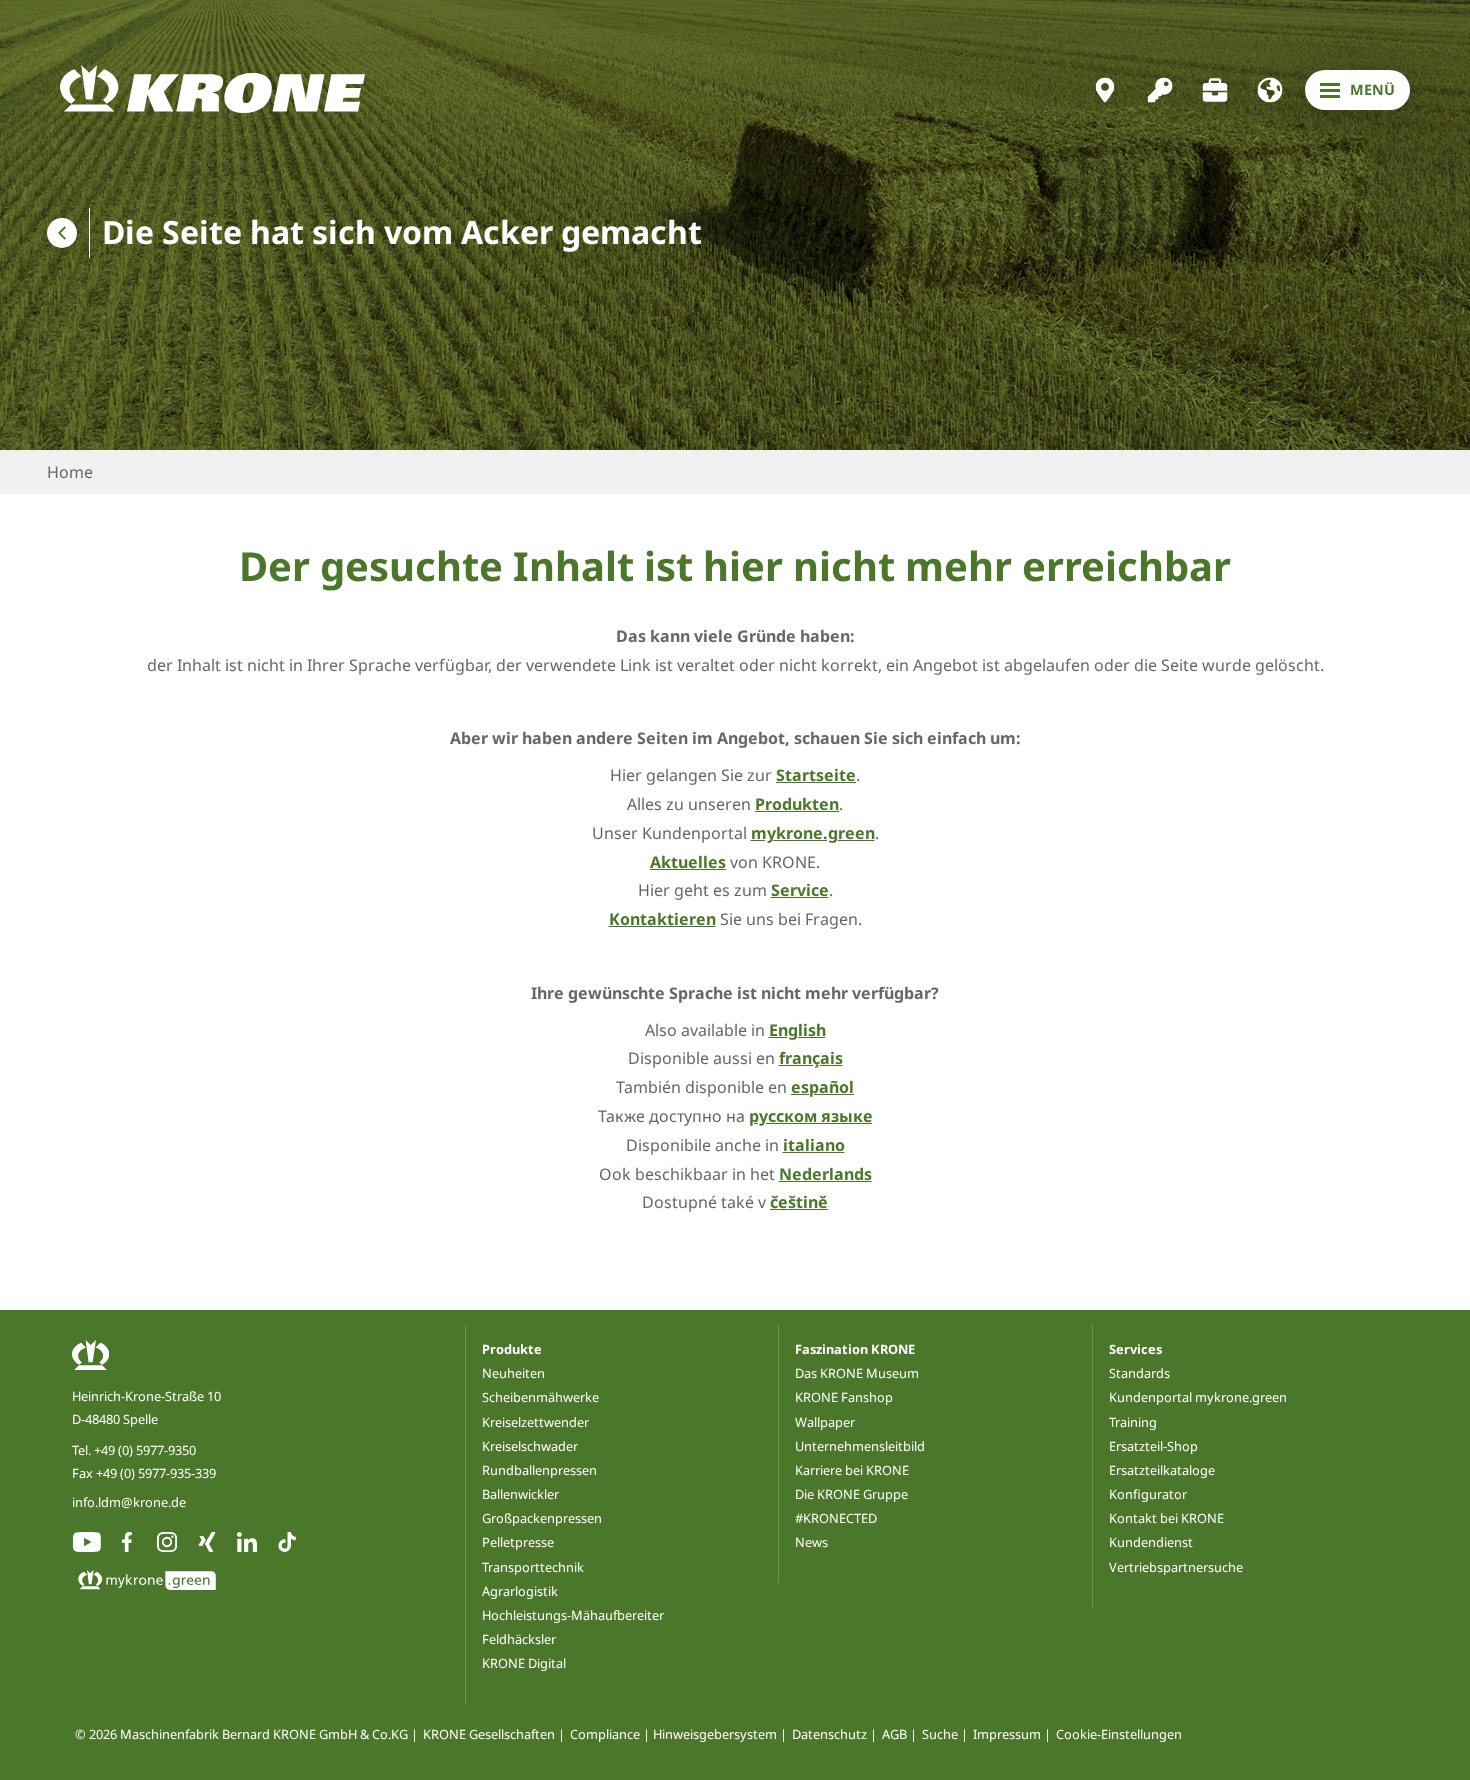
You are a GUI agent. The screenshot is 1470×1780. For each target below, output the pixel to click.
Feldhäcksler (519, 1639)
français (811, 1058)
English (797, 1030)
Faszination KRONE (855, 1349)
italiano (814, 1145)
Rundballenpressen (539, 1470)
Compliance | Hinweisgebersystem (673, 1734)
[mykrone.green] (1160, 90)
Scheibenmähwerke (540, 1397)
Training (1133, 1422)
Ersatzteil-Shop (1153, 1446)
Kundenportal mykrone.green (1198, 1397)
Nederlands (825, 1174)
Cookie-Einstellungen (1119, 1734)
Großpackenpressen (542, 1518)
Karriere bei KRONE (852, 1470)
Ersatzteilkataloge (1162, 1470)
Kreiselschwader (530, 1446)
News (811, 1542)
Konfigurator (1148, 1494)
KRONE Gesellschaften (489, 1734)
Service (800, 890)
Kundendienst (1151, 1542)
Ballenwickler (520, 1494)
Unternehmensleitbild (860, 1446)
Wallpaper (825, 1422)
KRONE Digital (524, 1663)
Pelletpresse (518, 1542)
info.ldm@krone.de (129, 1502)
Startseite (816, 775)
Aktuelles (688, 862)
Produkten (797, 804)
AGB (894, 1734)
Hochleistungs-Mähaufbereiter (573, 1615)
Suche (940, 1734)
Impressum (1007, 1734)
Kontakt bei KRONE (1166, 1518)
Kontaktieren (662, 919)
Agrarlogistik (520, 1591)
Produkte (512, 1349)
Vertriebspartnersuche (1176, 1567)
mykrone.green (813, 833)
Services (1135, 1349)
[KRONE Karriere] (1215, 90)
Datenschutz (829, 1734)
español (822, 1087)
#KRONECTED (836, 1518)
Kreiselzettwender (535, 1422)
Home (70, 472)
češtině (799, 1202)
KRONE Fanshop (844, 1397)
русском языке (810, 1116)
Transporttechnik (533, 1567)
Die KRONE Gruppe (851, 1494)
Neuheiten (513, 1373)
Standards (1139, 1373)
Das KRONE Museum (857, 1373)
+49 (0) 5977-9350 (145, 1450)
